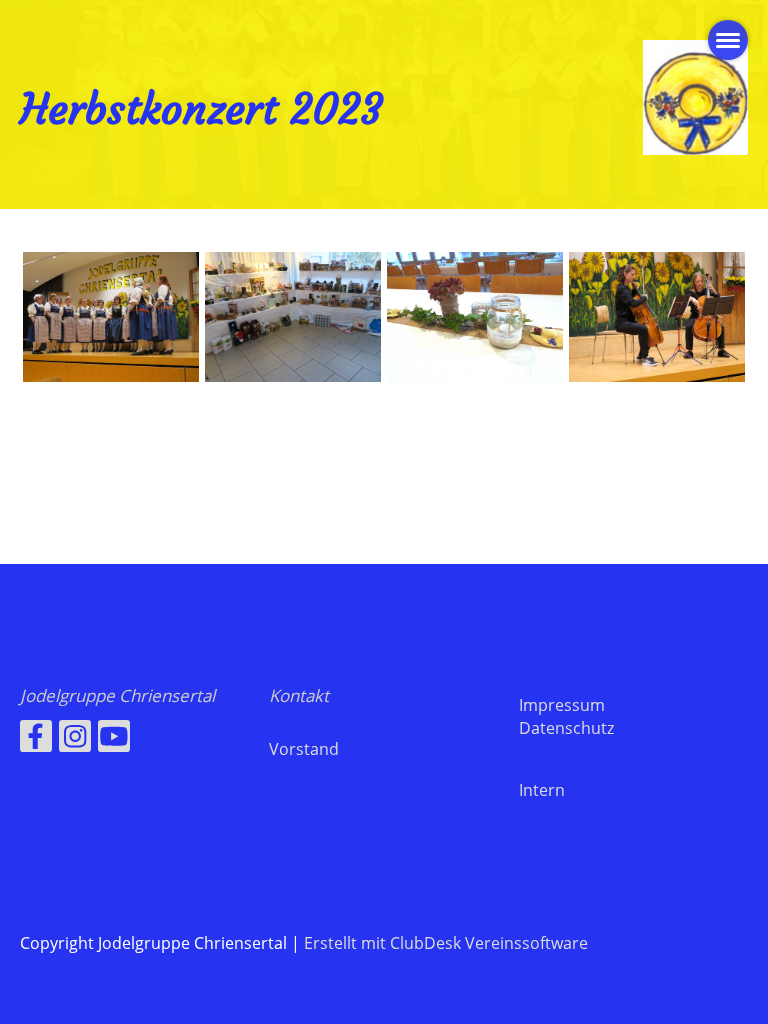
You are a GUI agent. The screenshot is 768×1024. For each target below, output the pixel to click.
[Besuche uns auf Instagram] (75, 739)
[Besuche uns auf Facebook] (36, 739)
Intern (542, 790)
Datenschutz (566, 728)
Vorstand (304, 749)
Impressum (562, 705)
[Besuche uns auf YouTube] (114, 739)
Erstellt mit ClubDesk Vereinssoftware (446, 943)
